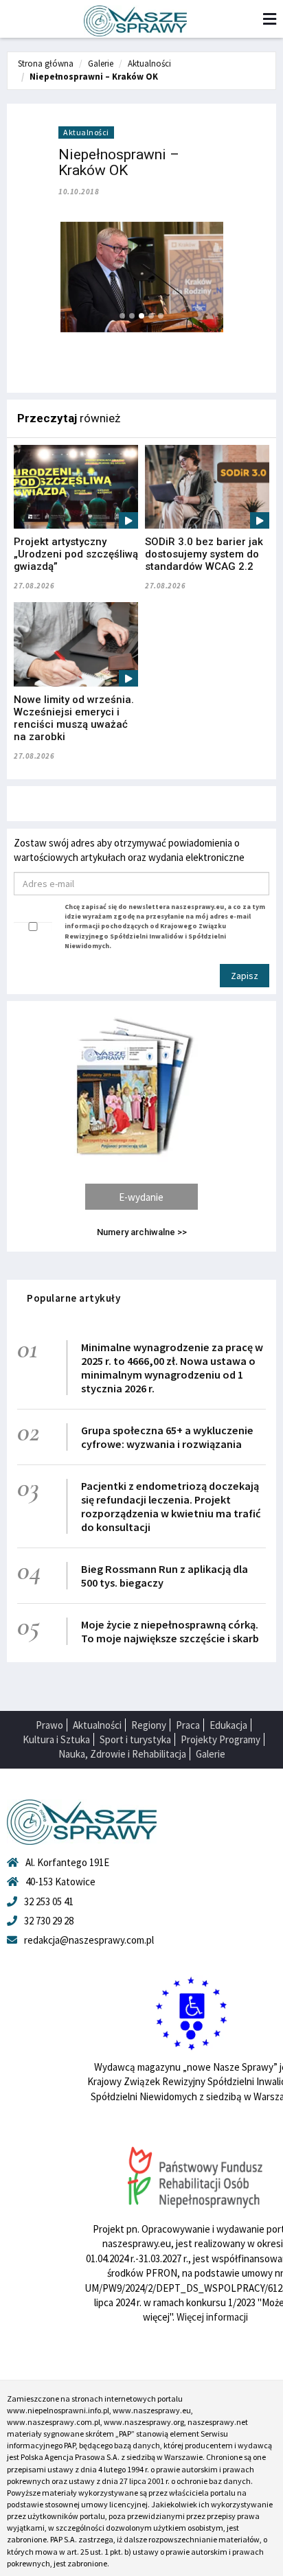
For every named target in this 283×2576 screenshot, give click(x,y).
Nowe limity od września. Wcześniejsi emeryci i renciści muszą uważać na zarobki (74, 718)
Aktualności (149, 64)
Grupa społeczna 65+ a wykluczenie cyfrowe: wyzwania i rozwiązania (167, 1437)
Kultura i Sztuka (56, 1739)
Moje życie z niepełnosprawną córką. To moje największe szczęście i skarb (170, 1631)
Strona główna (46, 64)
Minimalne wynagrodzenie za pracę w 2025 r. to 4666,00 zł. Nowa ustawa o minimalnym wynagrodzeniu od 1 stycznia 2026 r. (172, 1368)
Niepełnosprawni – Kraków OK (94, 77)
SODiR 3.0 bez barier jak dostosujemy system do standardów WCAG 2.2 (204, 554)
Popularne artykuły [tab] (73, 1298)
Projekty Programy (220, 1739)
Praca (188, 1725)
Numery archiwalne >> (142, 1232)
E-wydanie (141, 1197)
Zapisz (245, 976)
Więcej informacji (212, 2317)
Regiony (149, 1725)
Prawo (49, 1725)
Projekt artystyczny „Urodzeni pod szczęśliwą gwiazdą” (76, 554)
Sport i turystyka (135, 1739)
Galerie (101, 64)
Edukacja (228, 1725)
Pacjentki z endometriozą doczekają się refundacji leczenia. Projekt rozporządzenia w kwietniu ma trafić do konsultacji (171, 1506)
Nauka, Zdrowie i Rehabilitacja (122, 1754)
